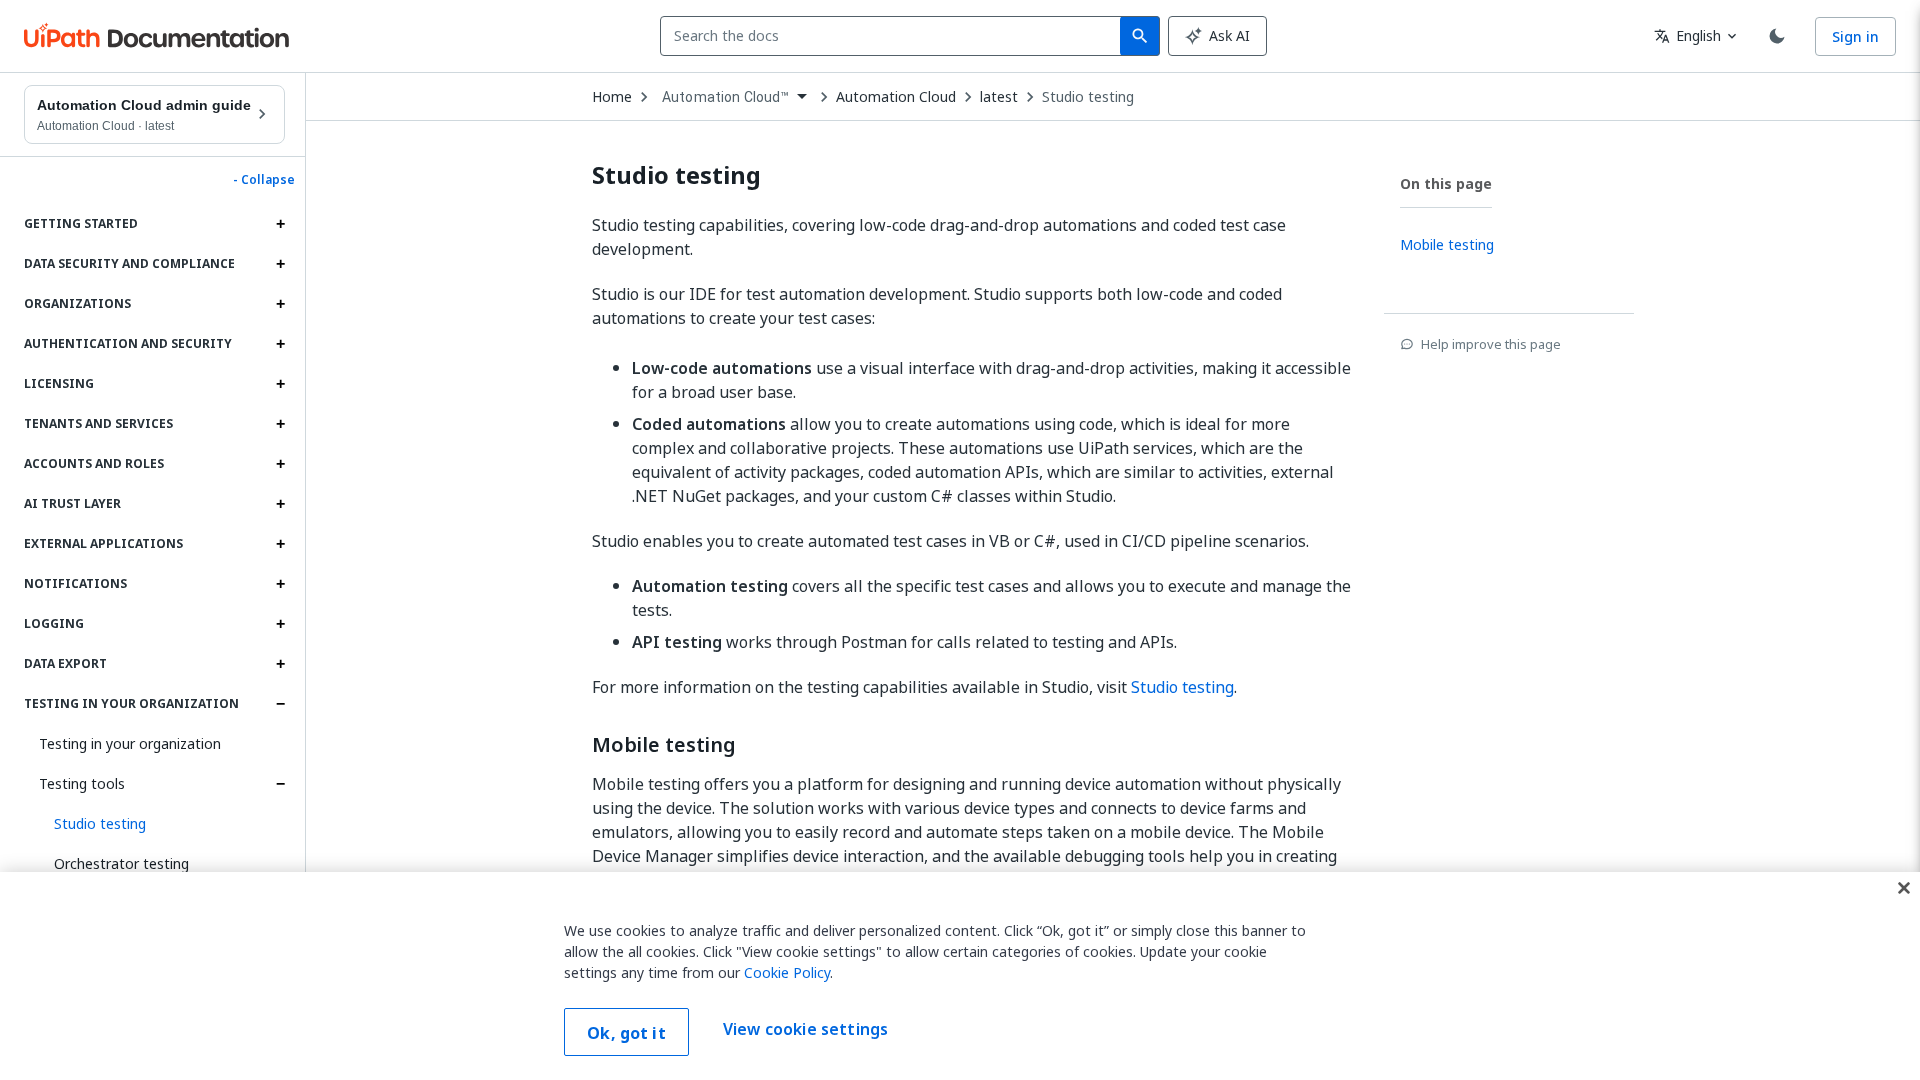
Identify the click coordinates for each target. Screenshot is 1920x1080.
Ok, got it (626, 1033)
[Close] (1904, 888)
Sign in (1855, 36)
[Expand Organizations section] (280, 304)
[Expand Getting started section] (280, 224)
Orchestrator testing (121, 863)
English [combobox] (1687, 35)
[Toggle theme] (1777, 36)
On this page (1446, 183)
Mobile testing (664, 745)
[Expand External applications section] (280, 544)
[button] (162, 824)
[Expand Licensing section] (280, 384)
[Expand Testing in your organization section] (280, 704)
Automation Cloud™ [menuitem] (726, 97)
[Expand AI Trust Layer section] (280, 504)
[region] (960, 976)
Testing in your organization (130, 743)
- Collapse (264, 180)
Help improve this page (1491, 344)
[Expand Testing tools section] (280, 784)
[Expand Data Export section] (280, 664)
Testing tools (82, 783)
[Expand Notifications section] (280, 584)
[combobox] (894, 36)
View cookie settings (805, 1030)
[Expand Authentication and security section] (280, 344)
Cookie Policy (787, 972)
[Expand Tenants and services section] (280, 424)
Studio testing (1088, 97)
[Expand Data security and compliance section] (280, 264)
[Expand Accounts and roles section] (280, 464)
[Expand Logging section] (280, 624)
